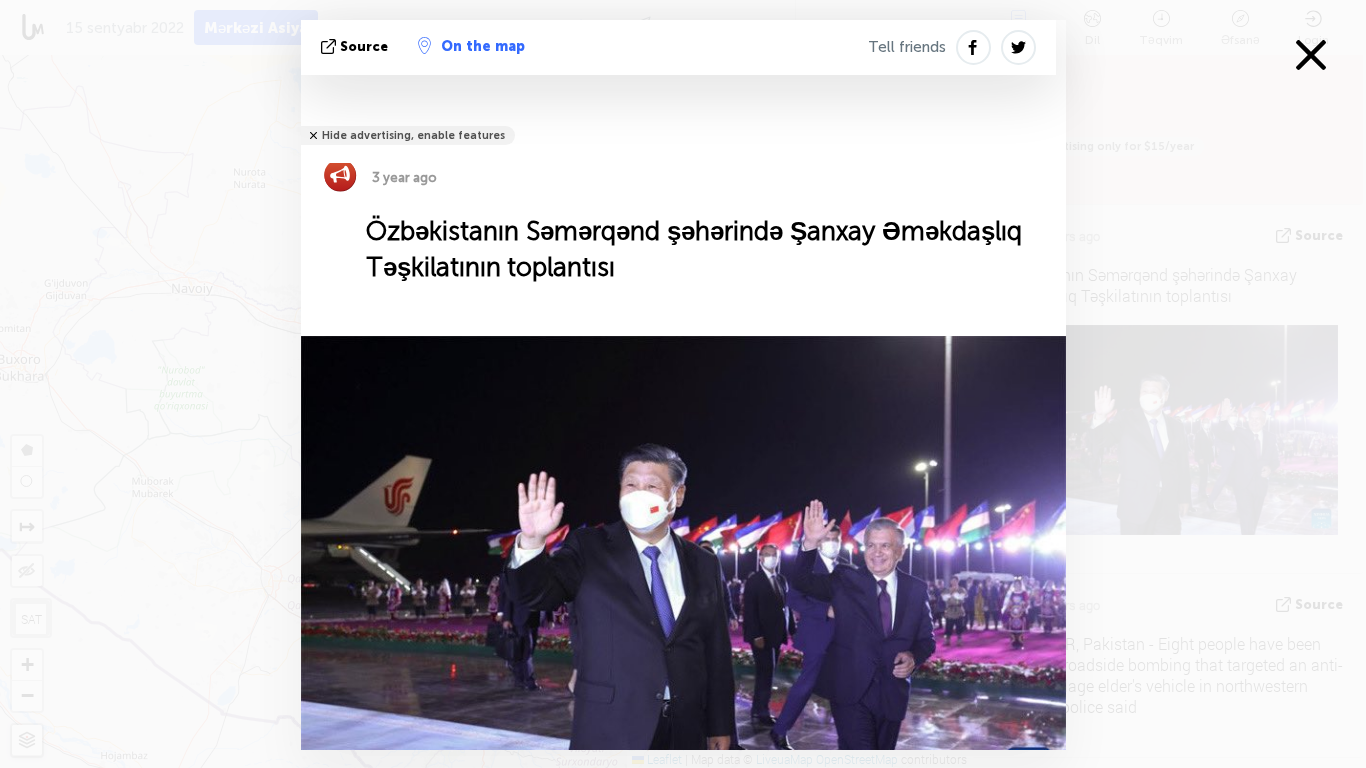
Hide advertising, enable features (413, 135)
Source (364, 46)
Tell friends (907, 47)
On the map (483, 46)
